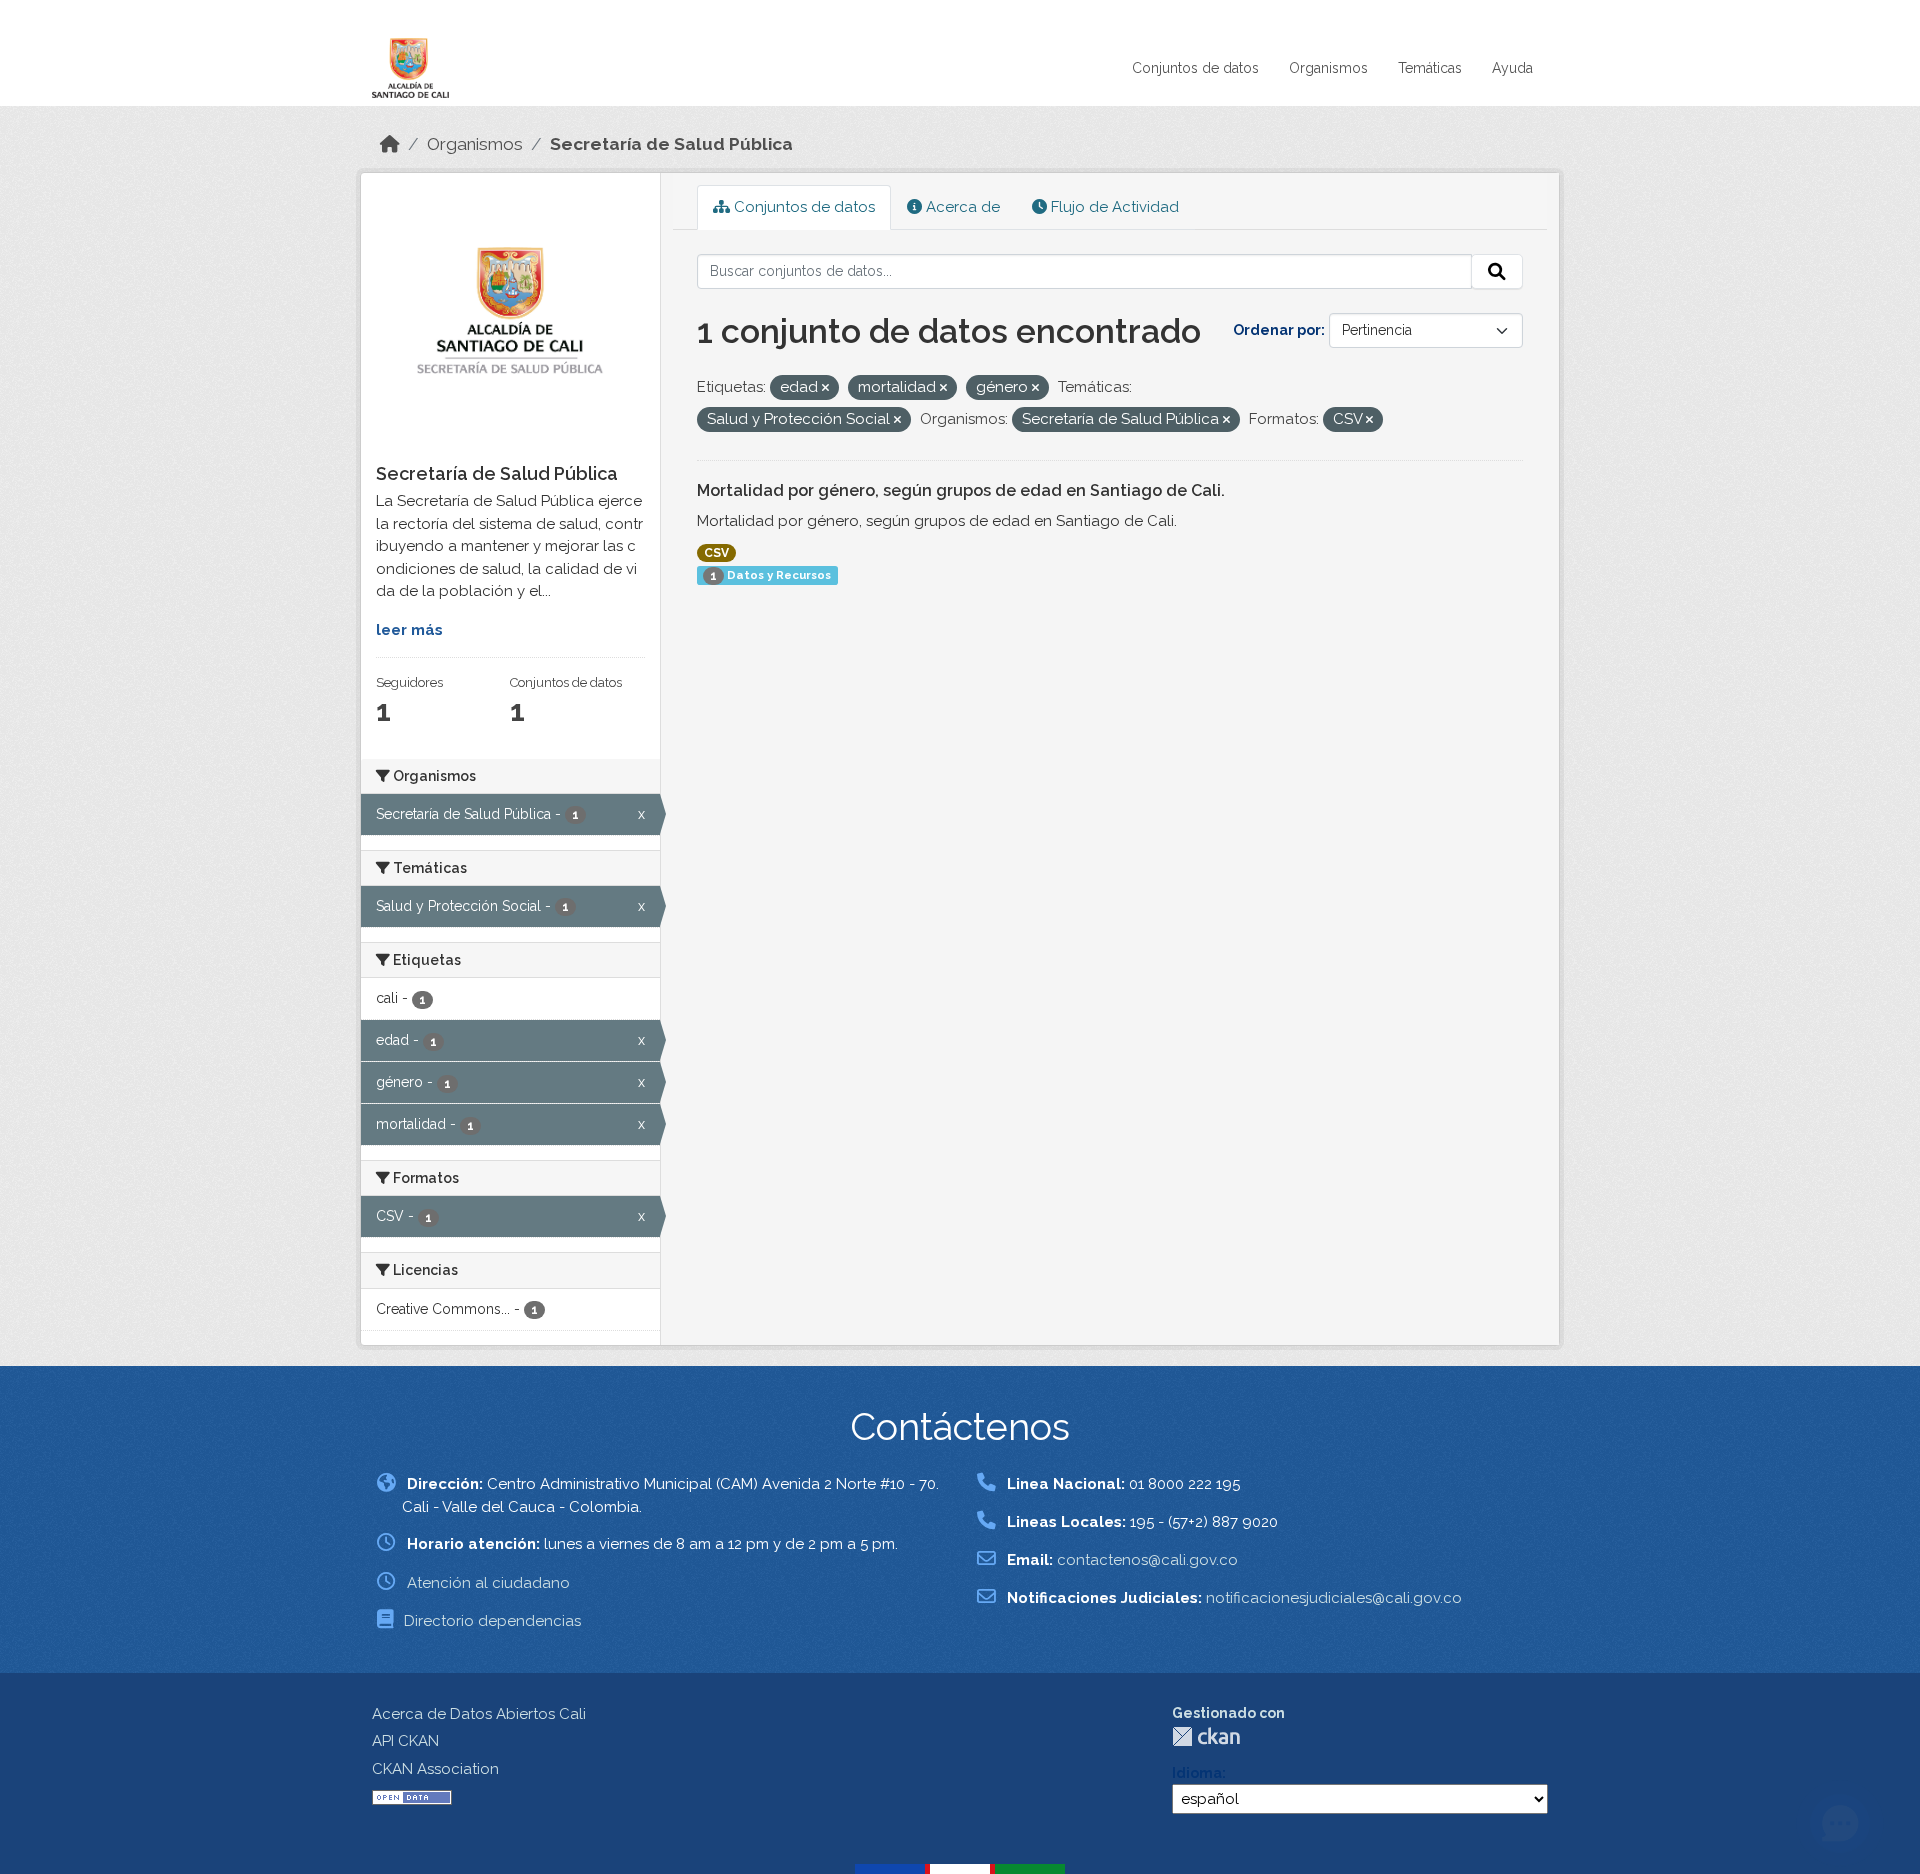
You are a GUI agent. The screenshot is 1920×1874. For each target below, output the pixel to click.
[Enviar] (1497, 272)
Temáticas (1430, 68)
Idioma (1197, 1773)
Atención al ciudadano (488, 1583)
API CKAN (405, 1741)
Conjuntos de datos (1195, 68)
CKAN (1206, 1736)
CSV (716, 553)
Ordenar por (1277, 330)
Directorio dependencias (492, 1621)
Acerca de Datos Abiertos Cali (479, 1714)
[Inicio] (390, 144)
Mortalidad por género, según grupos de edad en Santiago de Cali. (961, 490)
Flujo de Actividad (1113, 207)
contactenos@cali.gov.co (1147, 1560)
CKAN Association (435, 1769)
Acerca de (961, 207)
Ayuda (1512, 68)
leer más (409, 630)
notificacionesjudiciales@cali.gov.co (1334, 1598)
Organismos (1328, 68)
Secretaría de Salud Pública (671, 144)
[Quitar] (825, 388)
